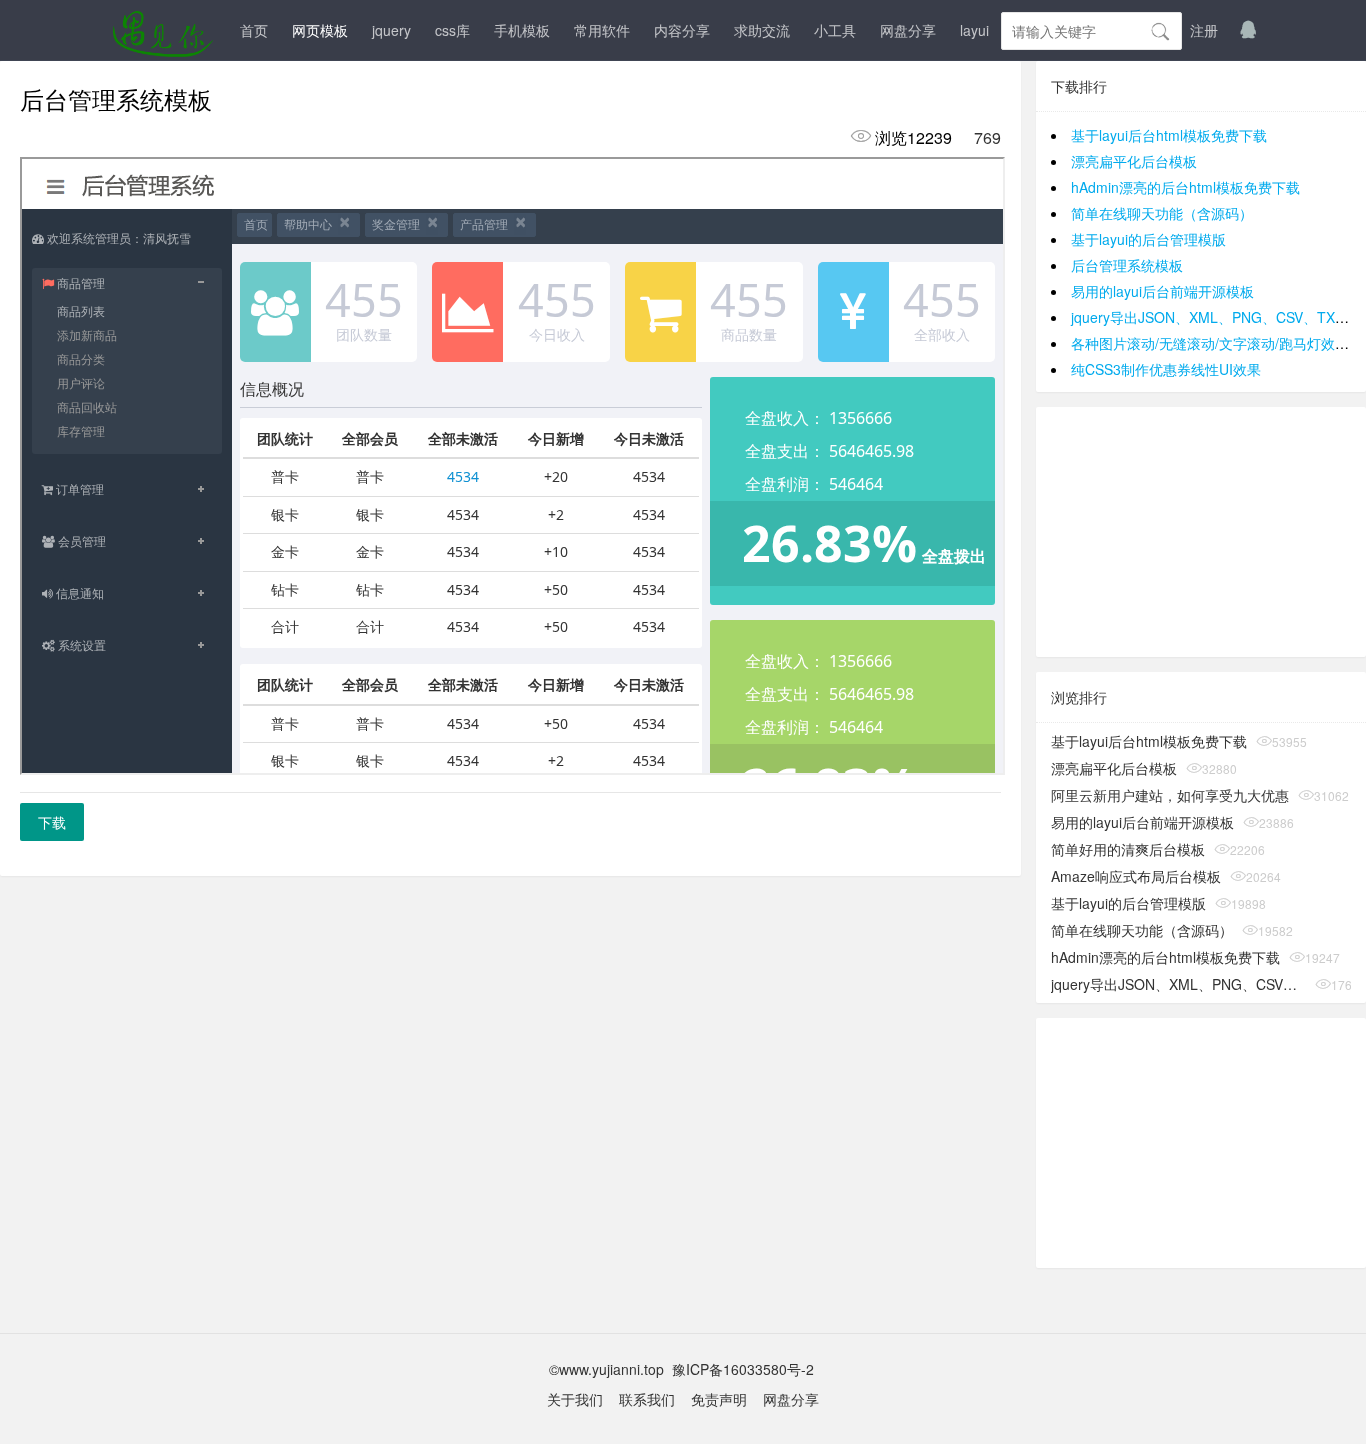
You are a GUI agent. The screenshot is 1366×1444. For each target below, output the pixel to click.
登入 (1156, 30)
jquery (391, 30)
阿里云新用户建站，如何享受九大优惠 (1170, 795)
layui (974, 30)
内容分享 (682, 30)
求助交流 (762, 30)
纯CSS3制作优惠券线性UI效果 (1166, 369)
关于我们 (575, 1399)
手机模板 (522, 30)
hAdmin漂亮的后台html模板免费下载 (1185, 187)
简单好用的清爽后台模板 (1128, 849)
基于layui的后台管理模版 (1148, 239)
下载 (52, 822)
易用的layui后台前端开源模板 (1162, 291)
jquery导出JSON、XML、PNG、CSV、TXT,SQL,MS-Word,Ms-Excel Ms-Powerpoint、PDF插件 (1178, 984)
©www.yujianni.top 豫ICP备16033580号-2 (683, 1369)
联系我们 (647, 1399)
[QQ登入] (1248, 30)
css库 (452, 30)
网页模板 (320, 30)
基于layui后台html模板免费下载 (1169, 135)
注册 (1204, 30)
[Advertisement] (1201, 532)
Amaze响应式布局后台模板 (1136, 876)
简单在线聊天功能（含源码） (1162, 213)
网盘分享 (908, 30)
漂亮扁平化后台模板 (1134, 161)
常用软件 (602, 30)
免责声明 (719, 1399)
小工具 (835, 30)
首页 (254, 30)
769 (987, 137)
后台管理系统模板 (1127, 265)
